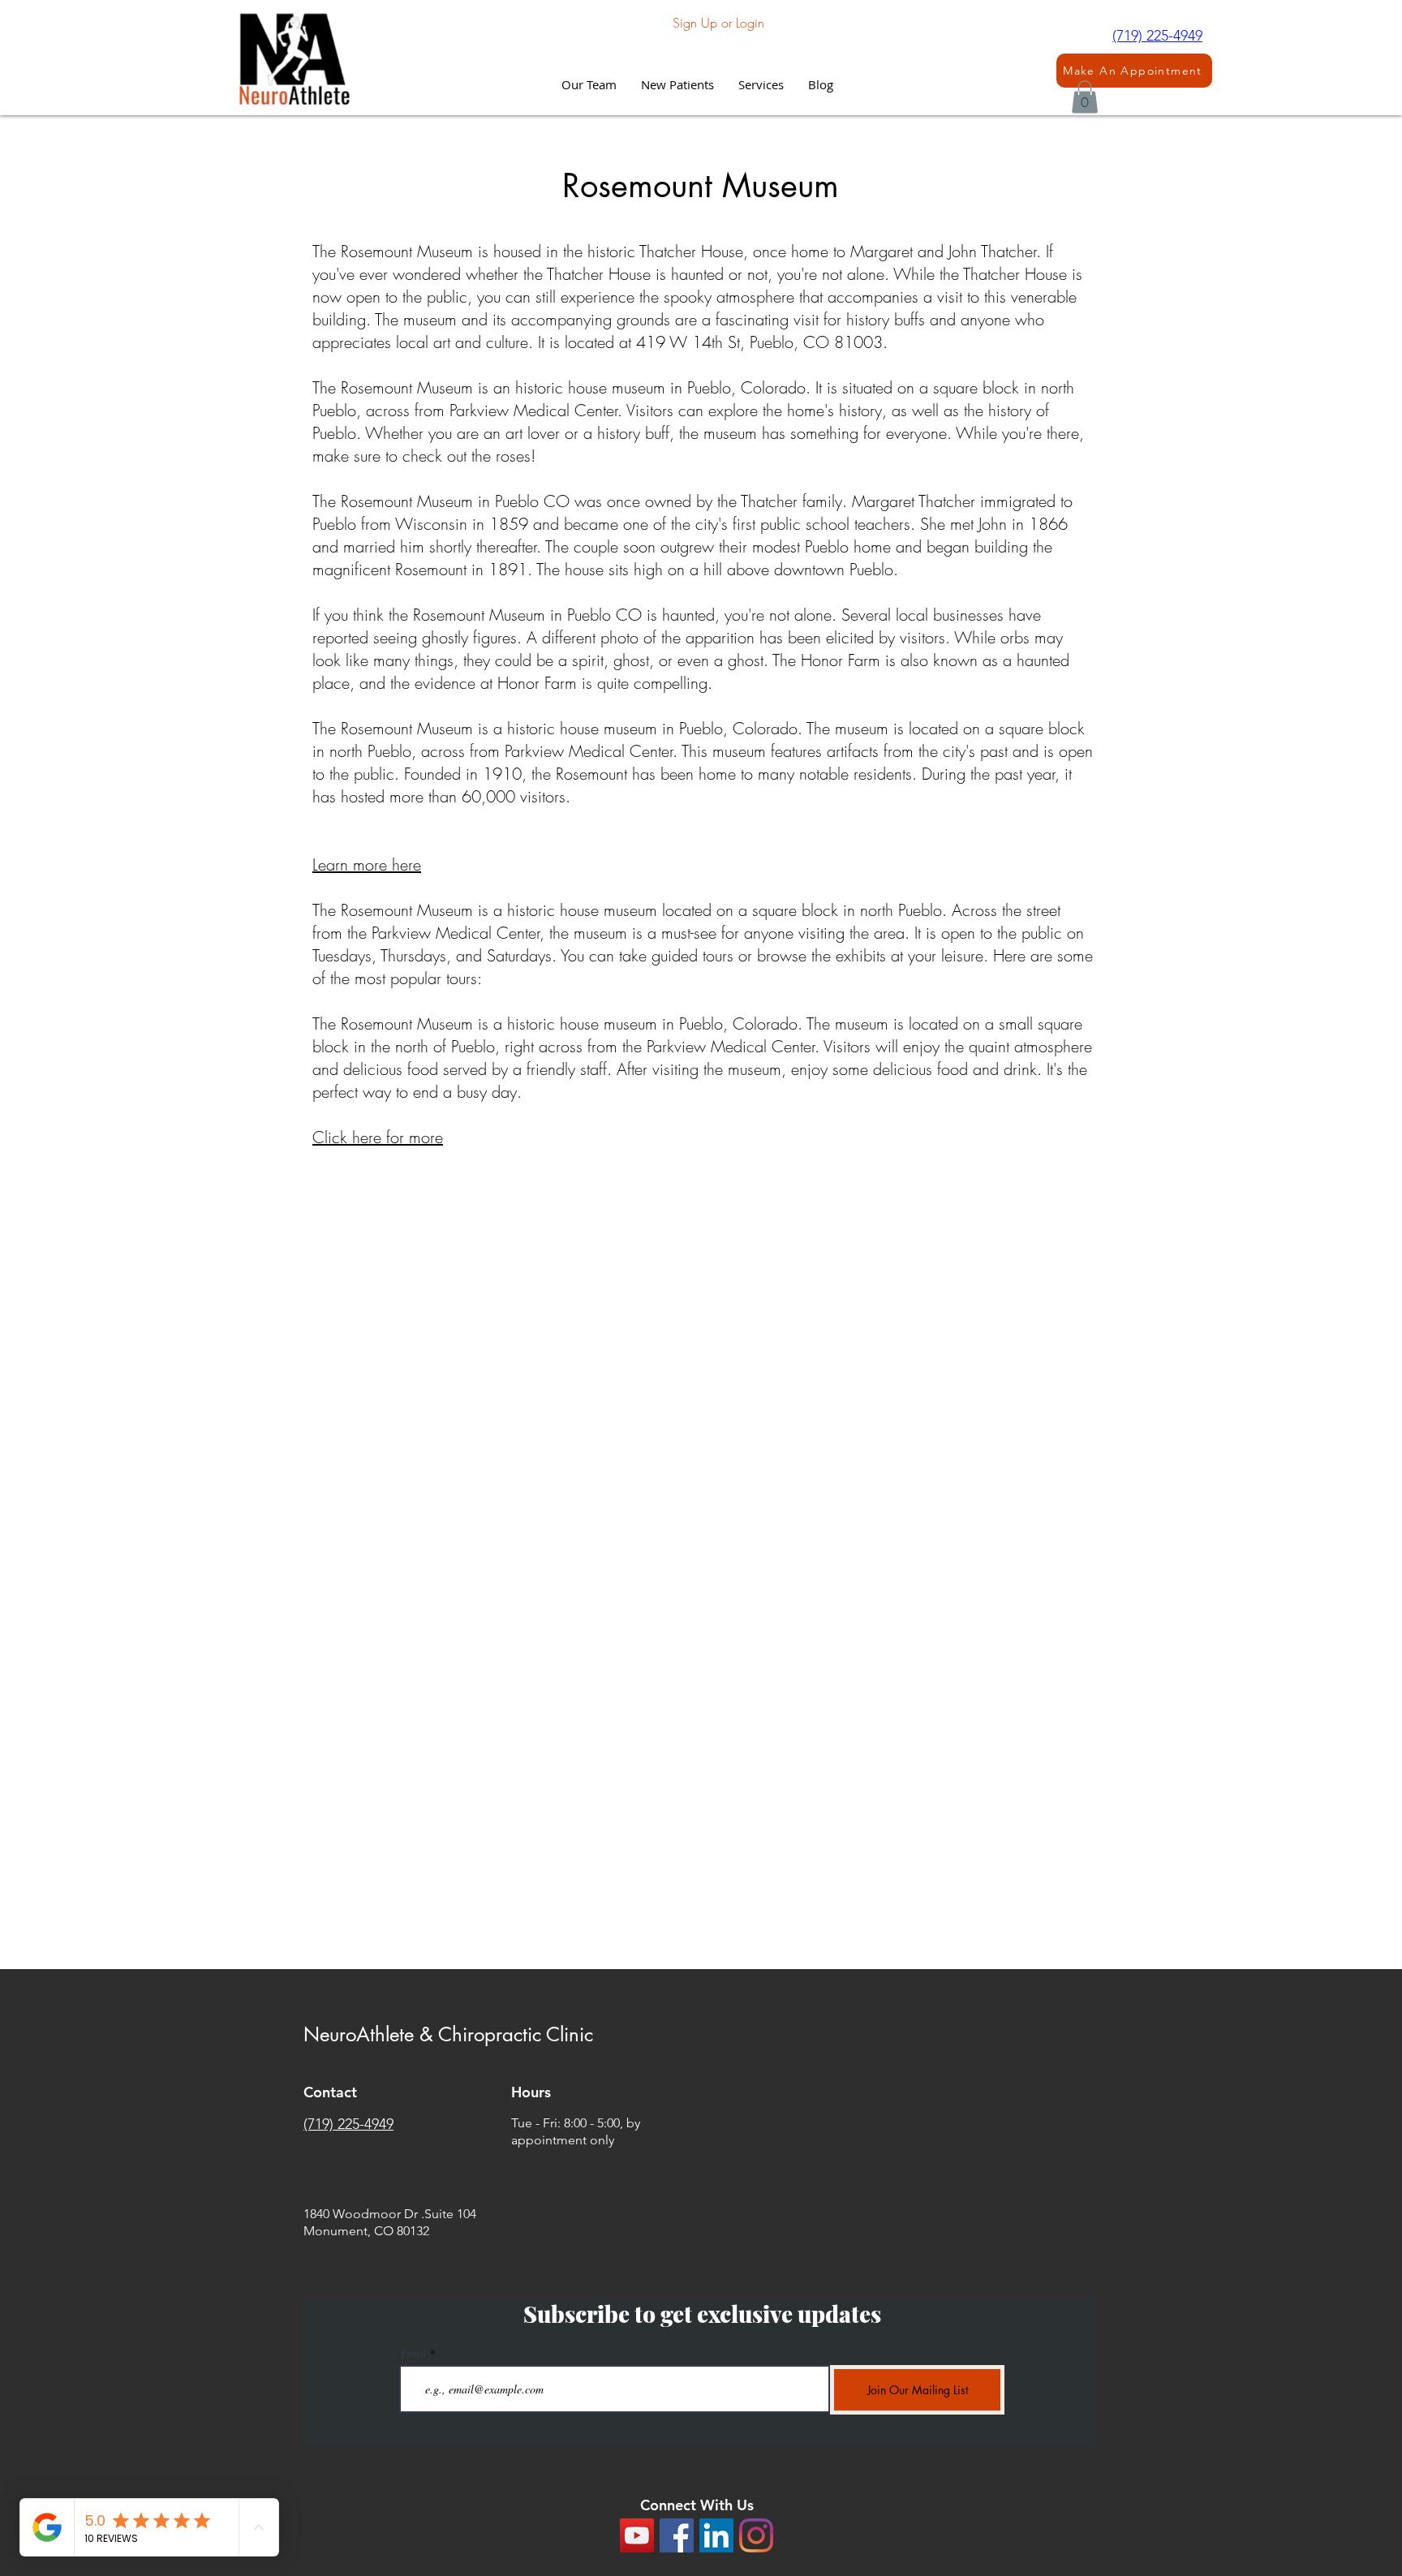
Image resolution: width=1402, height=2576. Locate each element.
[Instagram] (756, 2535)
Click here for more (378, 1137)
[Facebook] (677, 2535)
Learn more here (367, 864)
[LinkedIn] (716, 2535)
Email (414, 2353)
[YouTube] (637, 2535)
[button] (761, 84)
